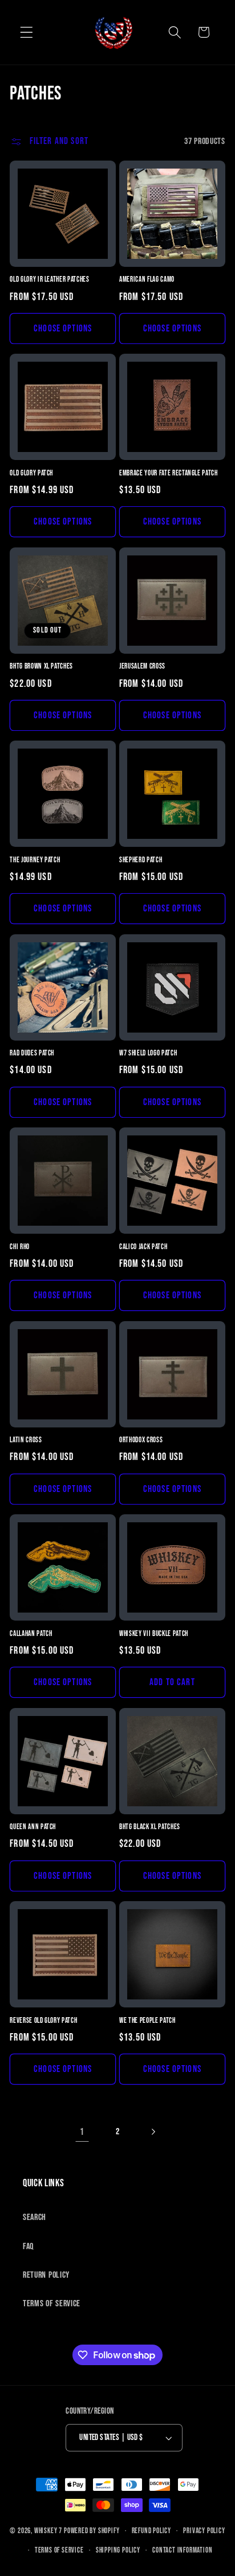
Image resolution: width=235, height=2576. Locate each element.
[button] (27, 32)
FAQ (28, 2247)
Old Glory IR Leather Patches (49, 279)
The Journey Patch (35, 860)
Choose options (63, 328)
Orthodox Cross (141, 1440)
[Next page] (153, 2132)
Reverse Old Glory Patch (43, 2021)
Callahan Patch (31, 1634)
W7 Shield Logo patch (148, 1053)
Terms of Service (52, 2304)
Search (35, 2217)
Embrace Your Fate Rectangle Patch (169, 473)
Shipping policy (118, 2551)
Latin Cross (26, 1440)
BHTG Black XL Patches (150, 1827)
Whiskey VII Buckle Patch (154, 1634)
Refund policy (151, 2531)
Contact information (182, 2551)
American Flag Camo (147, 279)
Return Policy (46, 2275)
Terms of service (59, 2551)
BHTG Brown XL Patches (41, 666)
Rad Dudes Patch (32, 1053)
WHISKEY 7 (48, 2531)
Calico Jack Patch (143, 1247)
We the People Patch (147, 2021)
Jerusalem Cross (142, 666)
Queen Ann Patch (33, 1827)
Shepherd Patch (141, 860)
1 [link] (82, 2132)
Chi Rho (20, 1247)
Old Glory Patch (31, 473)
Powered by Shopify (92, 2531)
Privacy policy (204, 2531)
